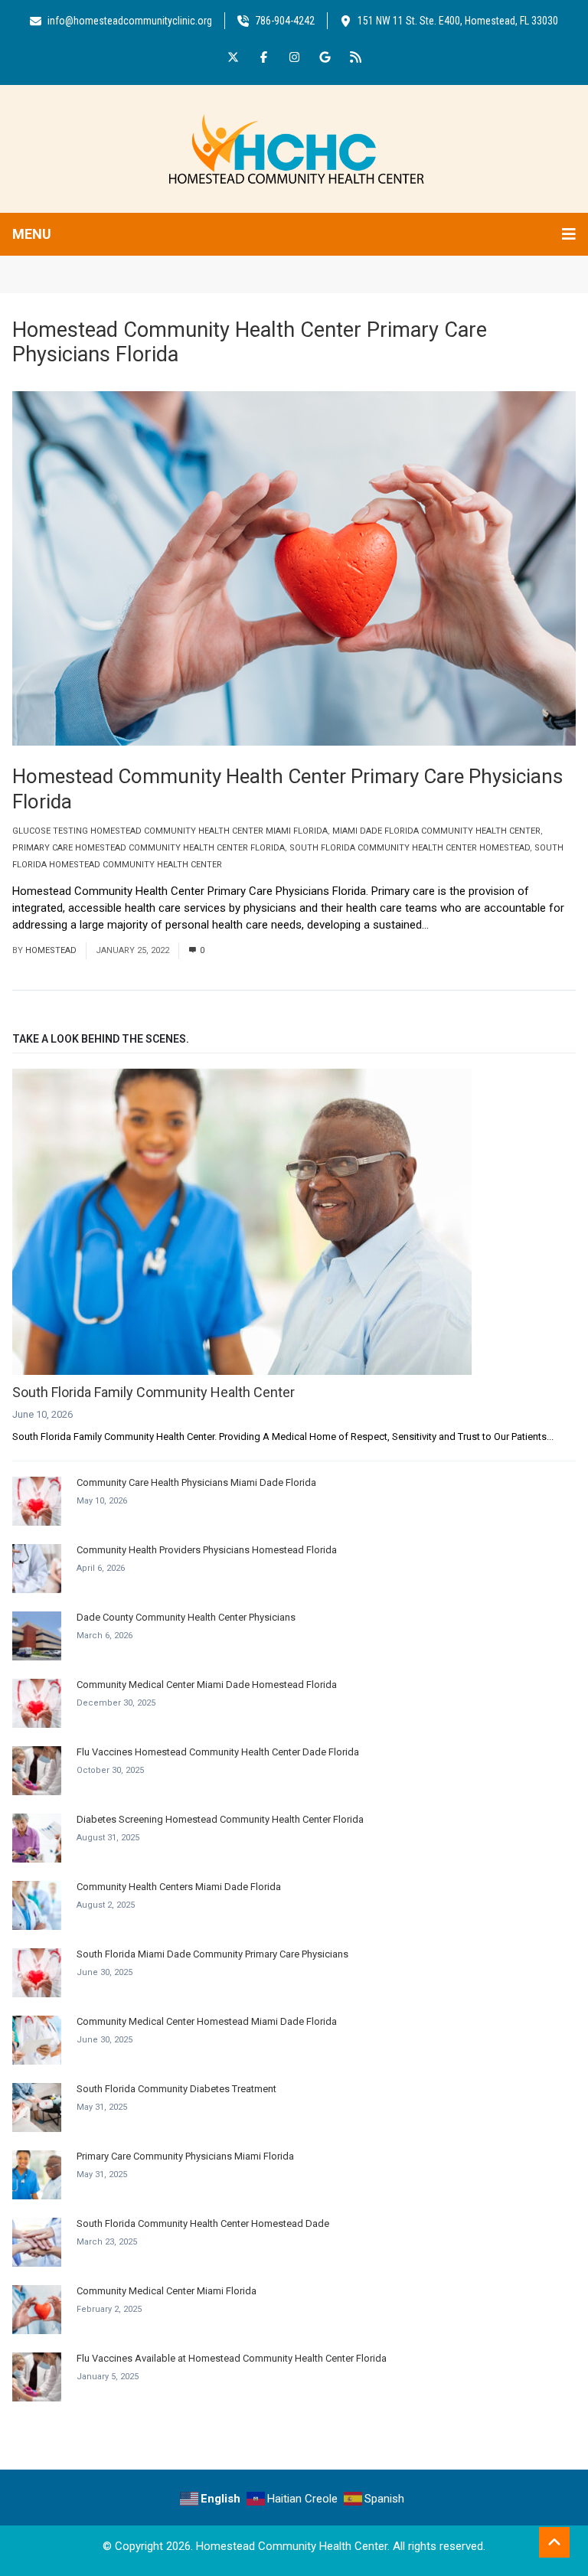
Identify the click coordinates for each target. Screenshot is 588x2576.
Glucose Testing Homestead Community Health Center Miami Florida (170, 831)
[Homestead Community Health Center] (294, 148)
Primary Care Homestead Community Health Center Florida (149, 848)
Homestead (51, 950)
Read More (462, 925)
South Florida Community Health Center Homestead (410, 848)
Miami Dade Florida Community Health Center (436, 831)
